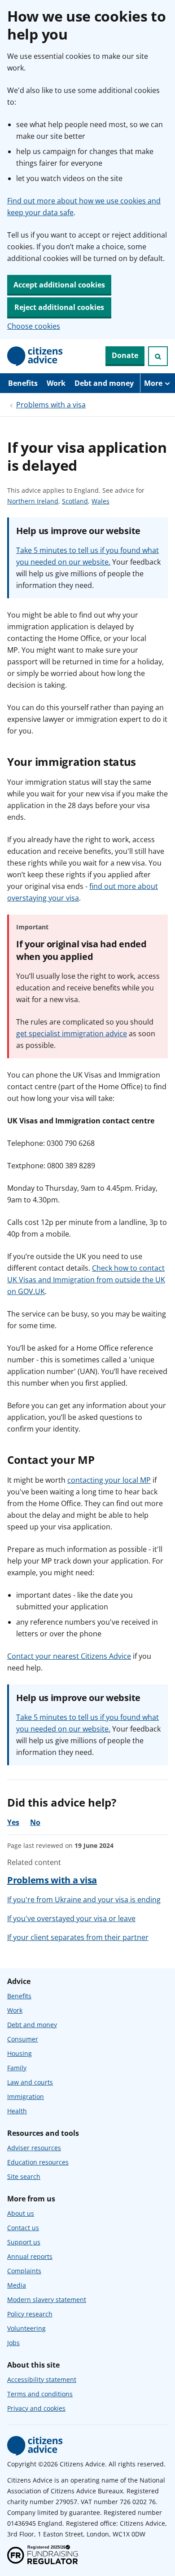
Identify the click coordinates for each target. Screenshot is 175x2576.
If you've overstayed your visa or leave (71, 1918)
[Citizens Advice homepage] (35, 2446)
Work (56, 383)
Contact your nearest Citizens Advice (69, 1656)
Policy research (30, 2314)
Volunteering (26, 2328)
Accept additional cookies (59, 285)
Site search (24, 2176)
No (35, 1822)
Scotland (75, 502)
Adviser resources (34, 2148)
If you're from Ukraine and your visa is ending (84, 1900)
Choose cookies (34, 326)
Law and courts (30, 2082)
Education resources (38, 2162)
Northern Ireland (33, 502)
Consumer (23, 2039)
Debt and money (104, 383)
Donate (125, 355)
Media (17, 2285)
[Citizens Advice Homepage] (35, 356)
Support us (24, 2242)
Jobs (13, 2343)
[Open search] (158, 356)
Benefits (23, 383)
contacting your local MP (109, 1480)
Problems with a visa (51, 405)
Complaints (24, 2271)
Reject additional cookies (59, 307)
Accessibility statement (42, 2379)
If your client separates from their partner (78, 1937)
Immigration (26, 2097)
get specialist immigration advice (72, 1034)
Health (17, 2111)
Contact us (23, 2228)
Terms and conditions (40, 2394)
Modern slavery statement (47, 2300)
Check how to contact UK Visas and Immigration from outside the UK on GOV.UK (86, 1280)
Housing (20, 2053)
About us (21, 2213)
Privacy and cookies (36, 2408)
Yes (13, 1822)
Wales (101, 502)
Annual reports (30, 2256)
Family (17, 2068)
